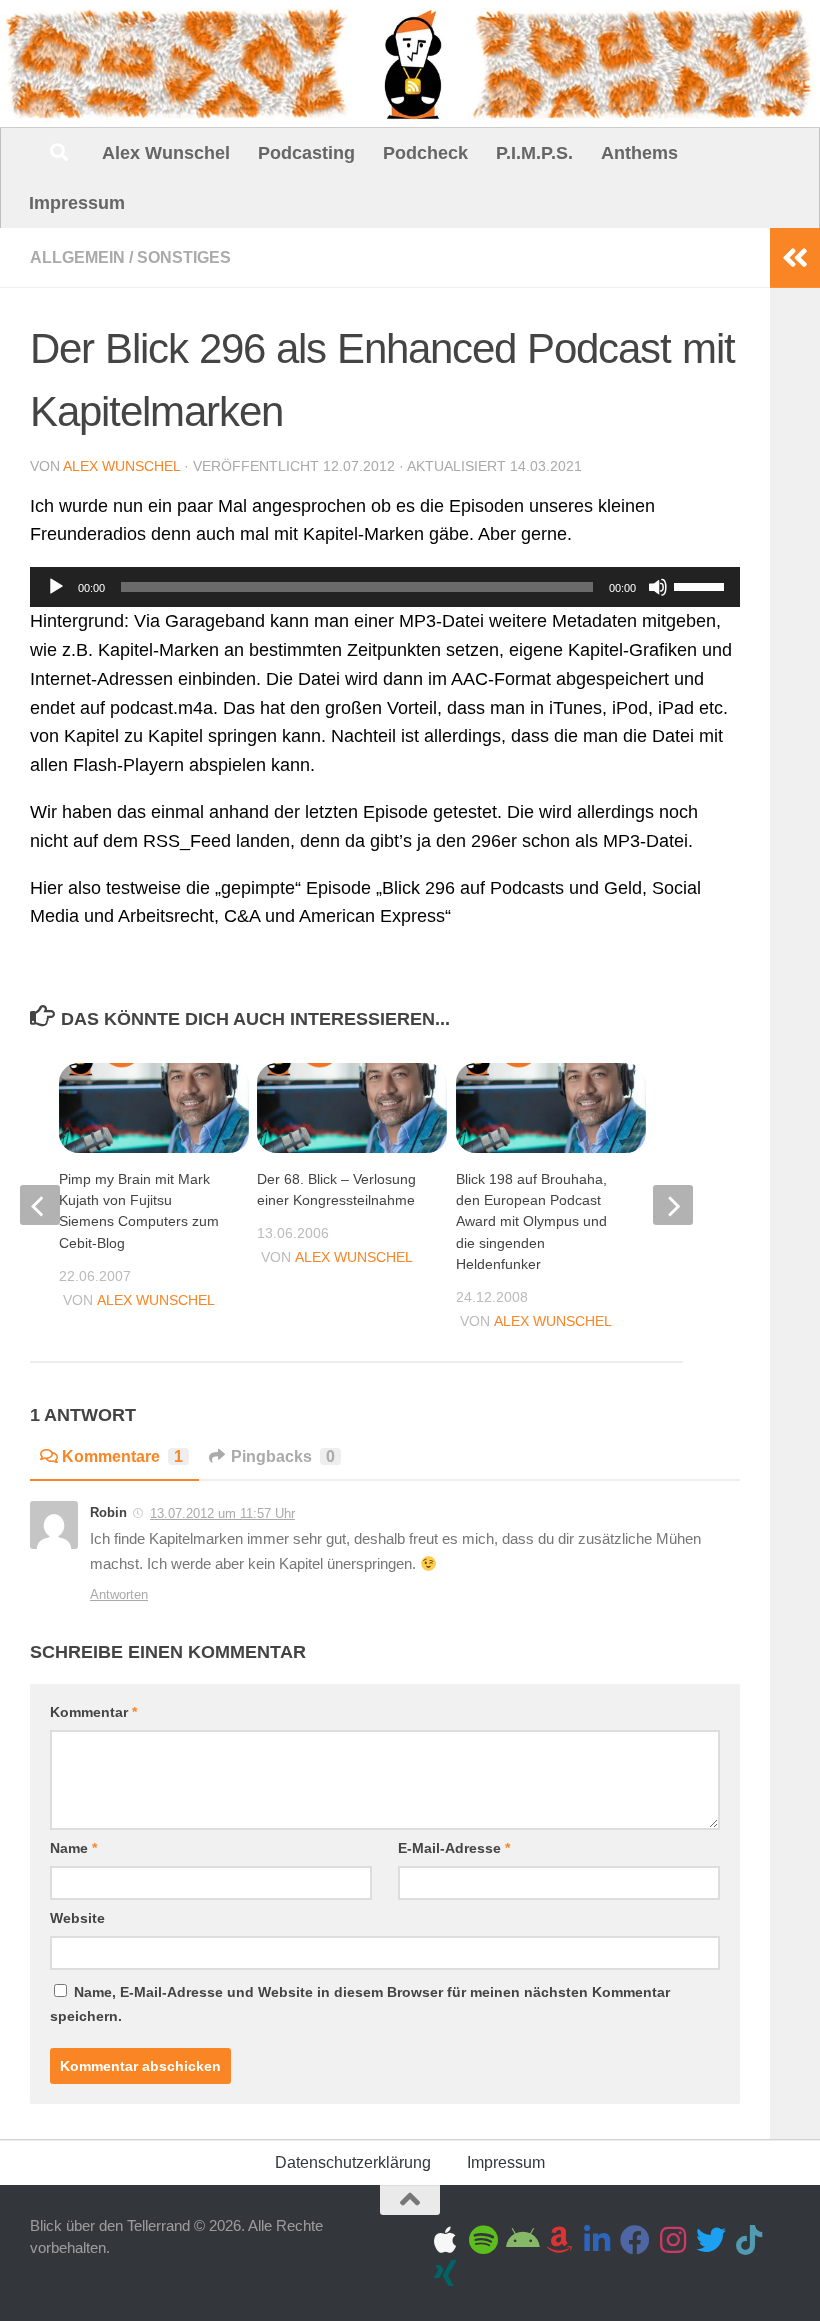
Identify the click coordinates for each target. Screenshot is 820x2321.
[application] (385, 587)
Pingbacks (283, 1456)
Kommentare (122, 1456)
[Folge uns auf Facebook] (635, 2240)
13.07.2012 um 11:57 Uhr (222, 1513)
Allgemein (77, 257)
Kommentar (93, 1712)
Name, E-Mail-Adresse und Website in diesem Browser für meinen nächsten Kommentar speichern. (360, 2004)
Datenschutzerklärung (353, 2162)
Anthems (639, 153)
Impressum (77, 203)
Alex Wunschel (166, 153)
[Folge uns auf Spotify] (483, 2240)
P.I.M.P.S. (534, 153)
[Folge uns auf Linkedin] (597, 2240)
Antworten (119, 1594)
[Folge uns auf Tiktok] (749, 2240)
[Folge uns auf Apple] (445, 2240)
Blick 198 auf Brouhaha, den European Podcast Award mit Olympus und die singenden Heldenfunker (531, 1221)
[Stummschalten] (658, 587)
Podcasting (306, 153)
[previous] (40, 1205)
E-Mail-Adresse (454, 1848)
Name (73, 1848)
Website (77, 1918)
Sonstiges (184, 257)
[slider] (702, 585)
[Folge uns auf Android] (521, 2240)
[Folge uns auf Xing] (445, 2273)
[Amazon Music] (559, 2240)
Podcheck (425, 153)
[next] (673, 1205)
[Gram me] (673, 2240)
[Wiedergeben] (56, 587)
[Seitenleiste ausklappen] (795, 258)
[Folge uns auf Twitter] (711, 2240)
